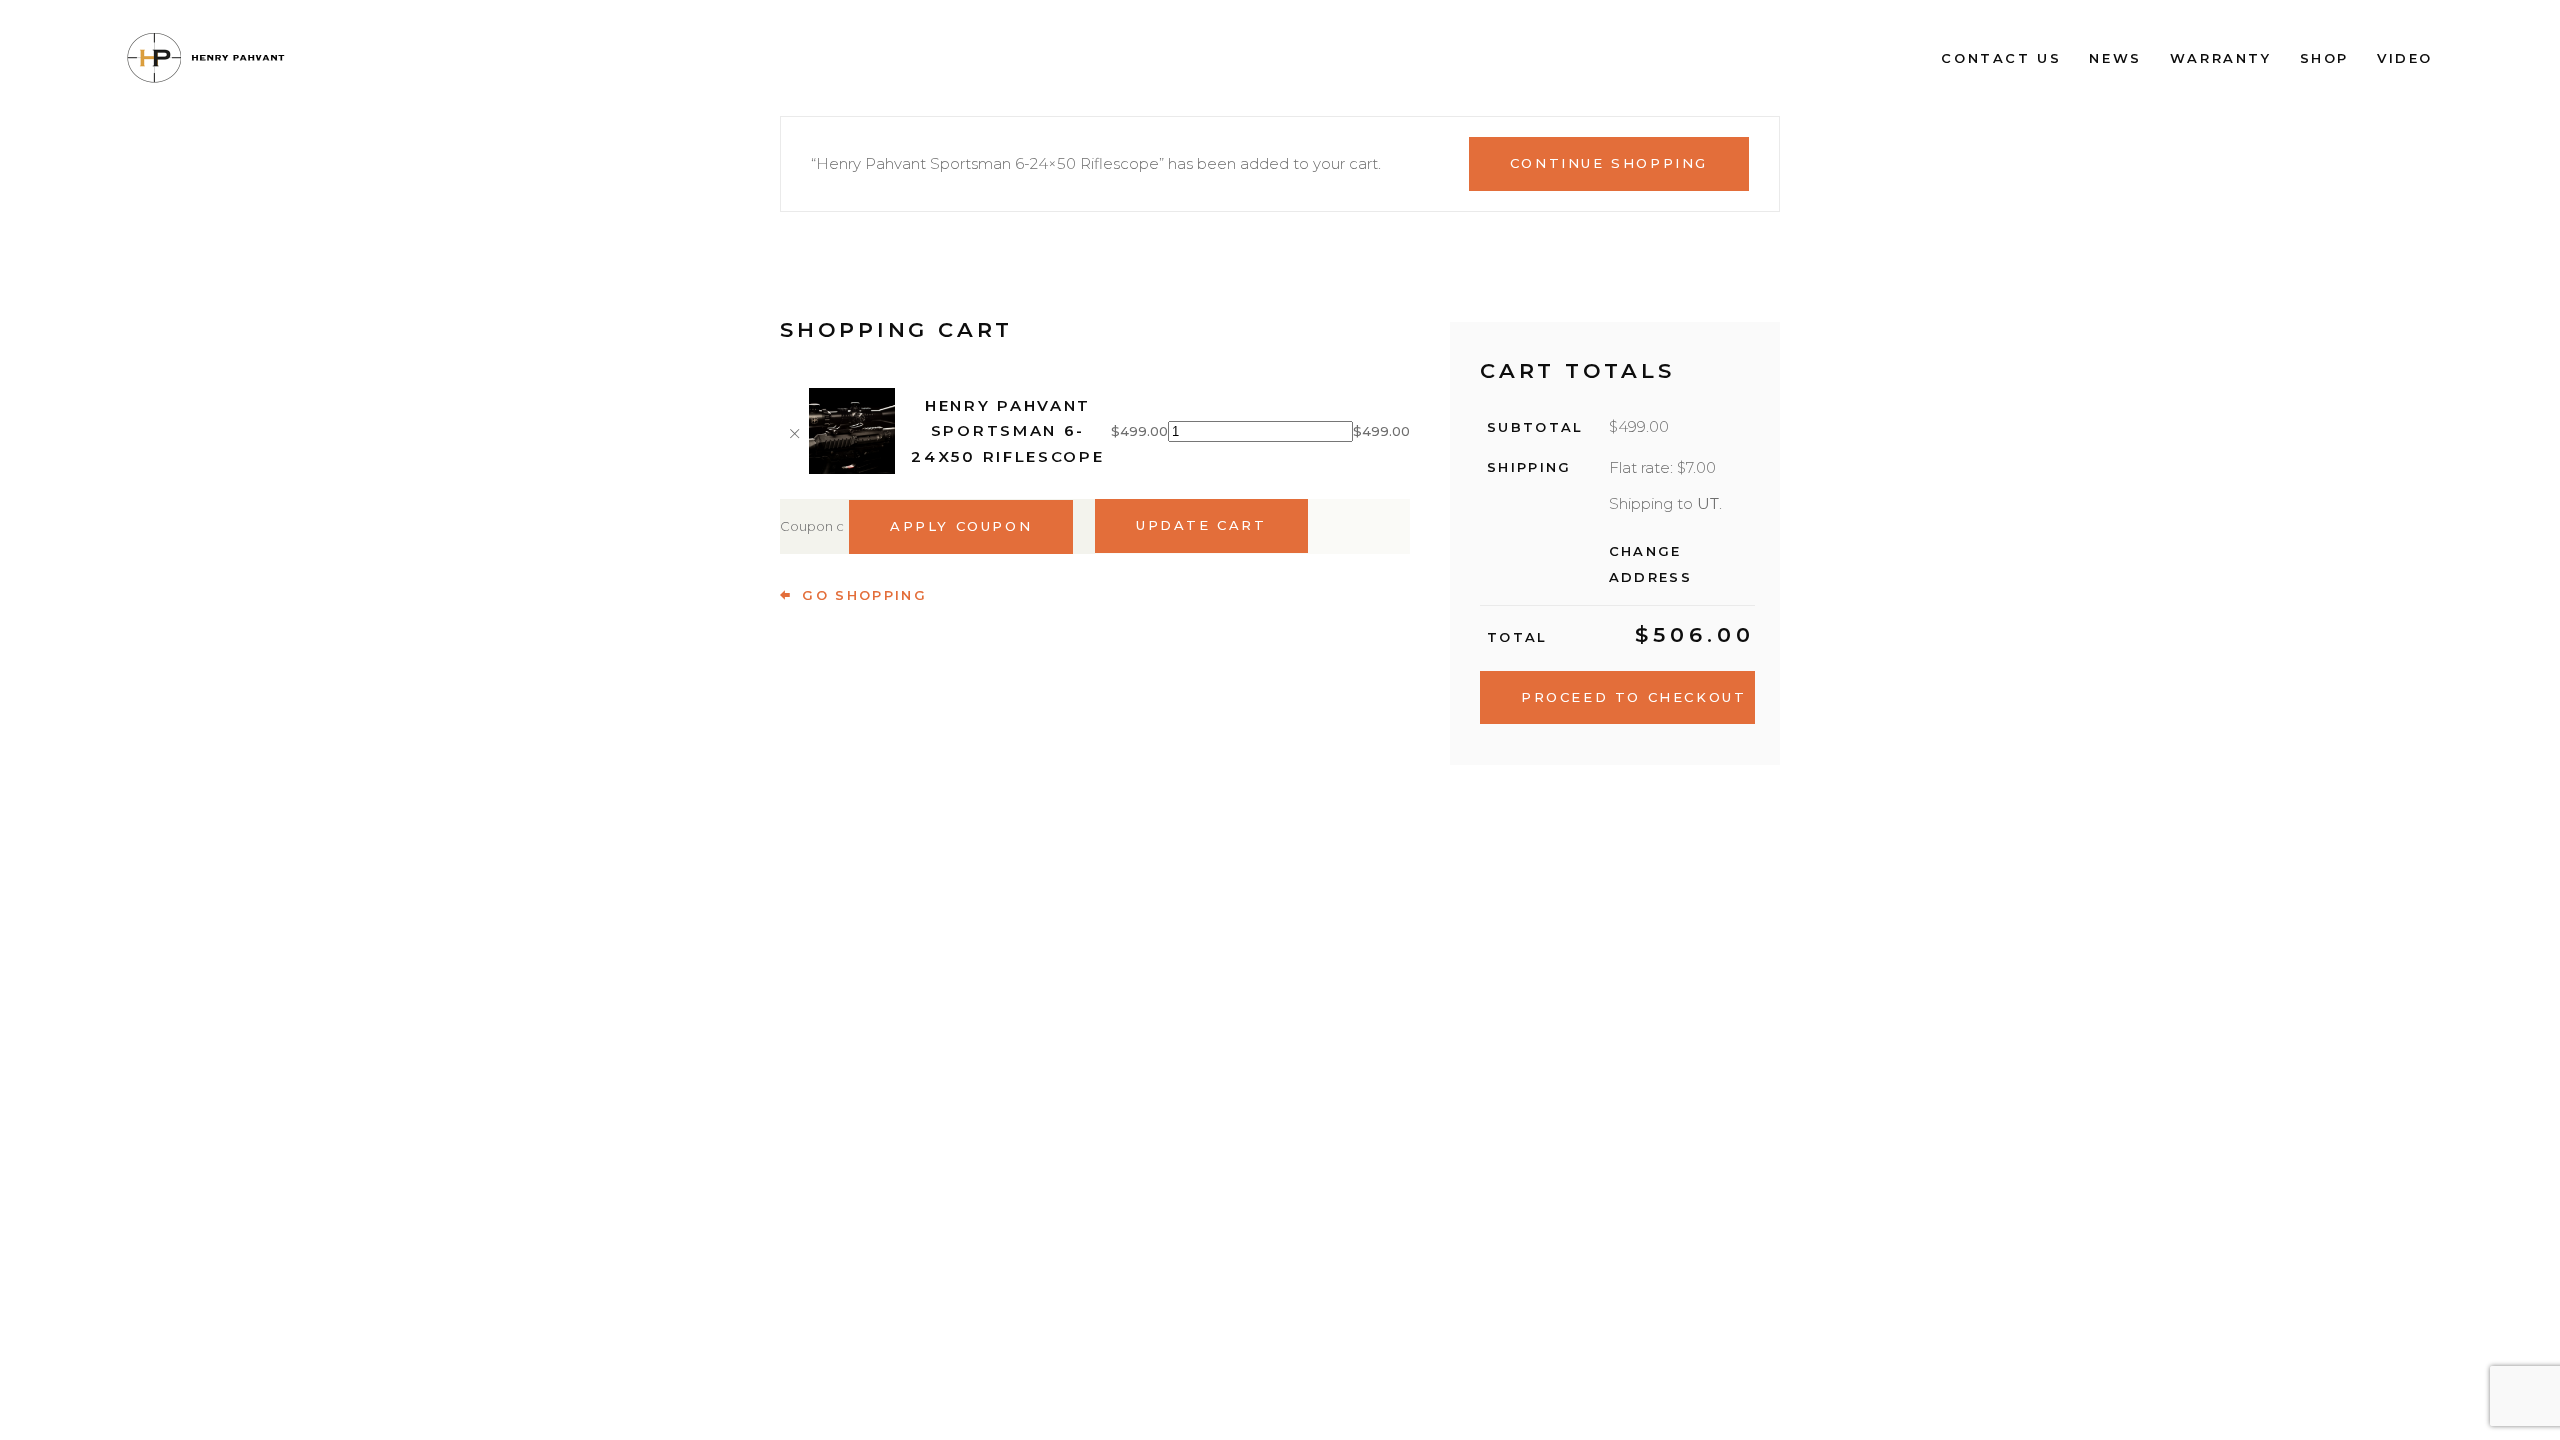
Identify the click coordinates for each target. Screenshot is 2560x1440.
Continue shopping (1609, 163)
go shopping (864, 595)
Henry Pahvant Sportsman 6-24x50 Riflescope (1007, 431)
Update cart (1201, 525)
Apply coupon (961, 526)
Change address (1650, 564)
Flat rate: (1662, 467)
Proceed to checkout (1633, 697)
